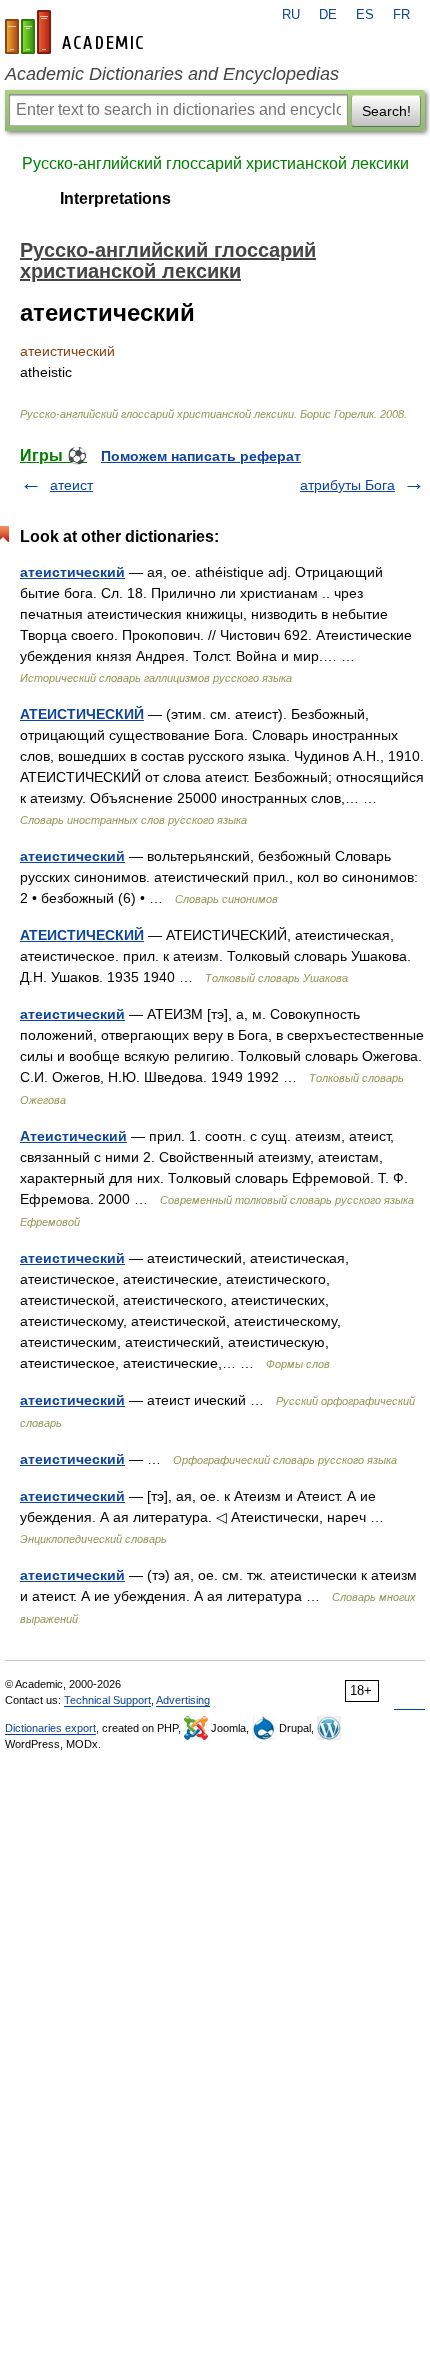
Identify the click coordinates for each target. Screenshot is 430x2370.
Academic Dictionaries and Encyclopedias (172, 74)
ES (365, 15)
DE (328, 15)
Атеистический (73, 1136)
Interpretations (115, 198)
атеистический (72, 572)
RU (291, 15)
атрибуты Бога (347, 485)
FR (401, 15)
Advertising (183, 1700)
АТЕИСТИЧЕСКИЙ (82, 714)
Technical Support (107, 1700)
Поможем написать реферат (201, 456)
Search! (386, 111)
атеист (71, 485)
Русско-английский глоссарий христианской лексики (215, 163)
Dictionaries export (50, 1728)
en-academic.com (77, 32)
